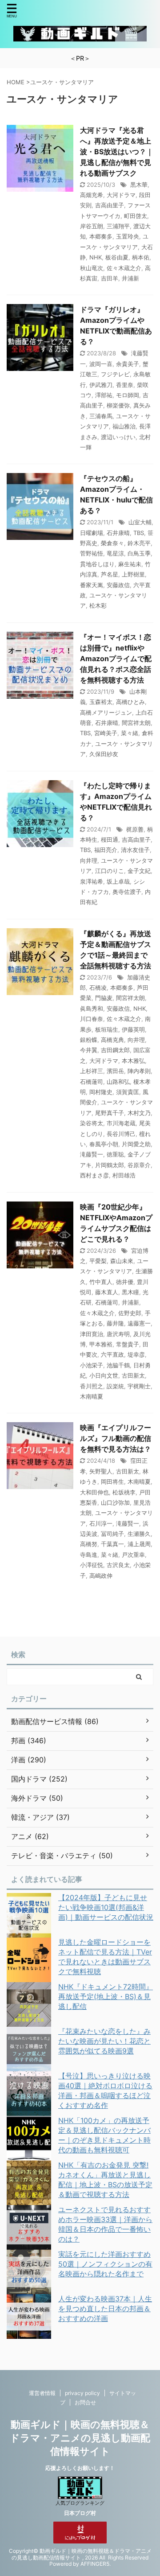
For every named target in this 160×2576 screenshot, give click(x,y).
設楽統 (115, 1386)
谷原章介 (139, 1165)
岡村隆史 (101, 1092)
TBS (139, 533)
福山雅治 (124, 426)
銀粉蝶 (89, 1040)
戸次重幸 (133, 1555)
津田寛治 (92, 1334)
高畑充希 (92, 195)
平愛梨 (98, 1261)
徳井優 (125, 1282)
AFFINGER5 (95, 2564)
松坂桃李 (124, 1492)
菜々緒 (130, 733)
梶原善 (135, 829)
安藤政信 (118, 585)
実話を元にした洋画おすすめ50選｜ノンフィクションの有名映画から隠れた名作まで (105, 2264)
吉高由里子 (110, 205)
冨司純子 (112, 1534)
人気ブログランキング (80, 2503)
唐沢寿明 (118, 1334)
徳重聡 (115, 1154)
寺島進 (89, 1555)
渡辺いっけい (118, 437)
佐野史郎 (130, 1313)
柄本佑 (141, 257)
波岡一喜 (101, 364)
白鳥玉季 (139, 553)
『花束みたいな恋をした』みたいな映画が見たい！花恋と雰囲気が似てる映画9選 (104, 2041)
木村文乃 (139, 1113)
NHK (96, 257)
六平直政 (112, 1354)
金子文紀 (139, 871)
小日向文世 (104, 1375)
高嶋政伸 (101, 1576)
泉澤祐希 (92, 881)
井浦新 (130, 278)
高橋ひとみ (130, 702)
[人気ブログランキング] (80, 2495)
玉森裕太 (101, 702)
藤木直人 (107, 1292)
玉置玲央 (128, 236)
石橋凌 (98, 988)
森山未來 (122, 1261)
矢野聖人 (101, 1471)
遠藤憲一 (139, 1323)
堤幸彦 (136, 1354)
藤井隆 (115, 1323)
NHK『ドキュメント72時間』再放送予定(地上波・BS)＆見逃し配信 (106, 1996)
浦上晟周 (139, 1544)
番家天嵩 (92, 585)
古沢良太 (118, 1565)
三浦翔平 (118, 226)
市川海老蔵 (121, 1123)
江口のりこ (110, 871)
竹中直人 (101, 1282)
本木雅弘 (133, 1061)
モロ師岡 (128, 395)
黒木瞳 (130, 1292)
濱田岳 (115, 1071)
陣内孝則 (139, 1071)
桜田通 (110, 839)
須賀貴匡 (128, 1092)
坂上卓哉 (118, 881)
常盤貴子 (128, 1344)
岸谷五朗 (92, 226)
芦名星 (110, 574)
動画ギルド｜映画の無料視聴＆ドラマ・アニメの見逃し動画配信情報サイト (80, 2438)
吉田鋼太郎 (115, 1050)
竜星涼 (115, 553)
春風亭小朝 (104, 1144)
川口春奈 (92, 1019)
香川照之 (92, 1386)
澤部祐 (104, 395)
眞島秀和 (92, 1008)
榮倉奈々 (112, 543)
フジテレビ (115, 374)
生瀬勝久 (139, 1534)
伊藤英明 (133, 1029)
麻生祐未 (130, 564)
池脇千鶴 (118, 1365)
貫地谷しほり (97, 564)
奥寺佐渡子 (127, 892)
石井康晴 (118, 533)
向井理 (89, 860)
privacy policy (82, 2393)
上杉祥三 (92, 1071)
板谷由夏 (117, 257)
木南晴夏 (92, 1396)
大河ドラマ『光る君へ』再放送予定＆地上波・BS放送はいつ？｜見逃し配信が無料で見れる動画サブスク (117, 152)
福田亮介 (106, 850)
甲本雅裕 (101, 1344)
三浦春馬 (101, 416)
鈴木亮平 (139, 543)
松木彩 (98, 605)
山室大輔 (140, 522)
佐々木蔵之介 (124, 268)
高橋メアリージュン (106, 712)
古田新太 (133, 1375)
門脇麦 (104, 998)
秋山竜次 (92, 268)
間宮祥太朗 (136, 723)
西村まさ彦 (94, 1175)
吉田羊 (110, 278)
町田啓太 (136, 216)
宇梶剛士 (139, 1386)
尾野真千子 (110, 1113)
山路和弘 (118, 1082)
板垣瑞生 (107, 1029)
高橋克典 (112, 1040)
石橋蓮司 (92, 1082)
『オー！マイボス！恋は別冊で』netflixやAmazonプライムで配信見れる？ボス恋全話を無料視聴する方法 (116, 658)
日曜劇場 (92, 533)
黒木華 (139, 185)
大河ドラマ (121, 195)
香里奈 (125, 385)
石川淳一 (101, 1523)
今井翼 (89, 1050)
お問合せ (85, 2402)
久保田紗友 (104, 754)
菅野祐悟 (92, 553)
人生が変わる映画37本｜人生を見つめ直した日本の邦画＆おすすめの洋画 (105, 2309)
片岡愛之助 (136, 1144)
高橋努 (89, 1544)
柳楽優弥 (118, 405)
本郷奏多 (101, 236)
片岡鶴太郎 (110, 1165)
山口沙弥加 (115, 1502)
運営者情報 (42, 2393)
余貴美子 (128, 364)
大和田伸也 (94, 1492)
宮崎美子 (106, 733)
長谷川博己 (121, 1134)
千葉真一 (112, 1544)
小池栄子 (92, 1365)
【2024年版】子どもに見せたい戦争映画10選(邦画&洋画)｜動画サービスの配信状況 (106, 1907)
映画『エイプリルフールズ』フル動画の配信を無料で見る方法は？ (116, 1438)
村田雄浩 (124, 1175)
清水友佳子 (135, 850)
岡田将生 (112, 1481)
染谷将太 (92, 1123)
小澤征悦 (92, 1565)
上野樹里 (133, 574)
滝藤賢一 (92, 1154)
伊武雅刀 (101, 385)
